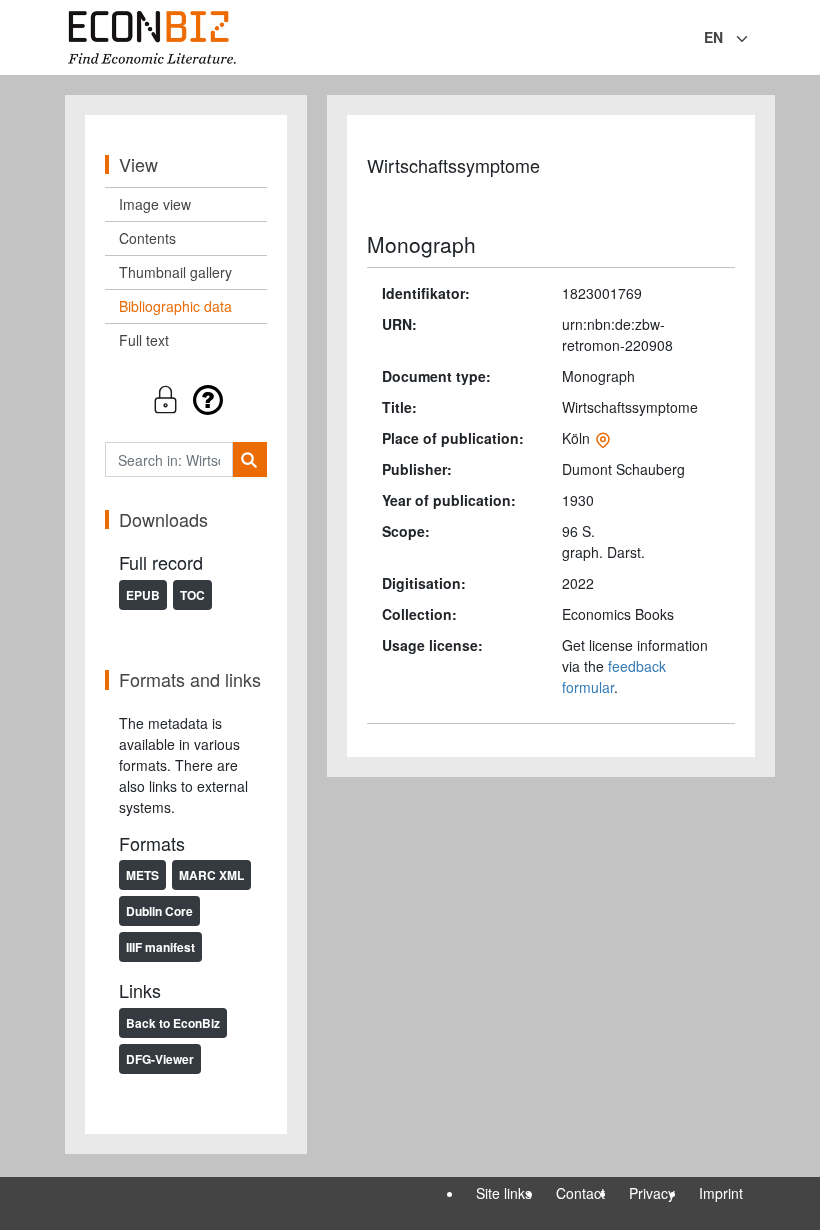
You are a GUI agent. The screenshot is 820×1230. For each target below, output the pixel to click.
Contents (147, 238)
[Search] (249, 459)
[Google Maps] (603, 438)
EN (713, 37)
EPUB (143, 595)
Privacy (652, 1193)
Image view (155, 204)
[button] (186, 399)
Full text (144, 340)
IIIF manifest (160, 947)
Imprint (721, 1193)
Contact (580, 1193)
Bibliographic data (175, 306)
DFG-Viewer (160, 1059)
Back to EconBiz (173, 1023)
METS (142, 875)
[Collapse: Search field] (753, 39)
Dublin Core (159, 911)
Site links (504, 1193)
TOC (192, 595)
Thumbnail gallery (175, 272)
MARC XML (211, 875)
